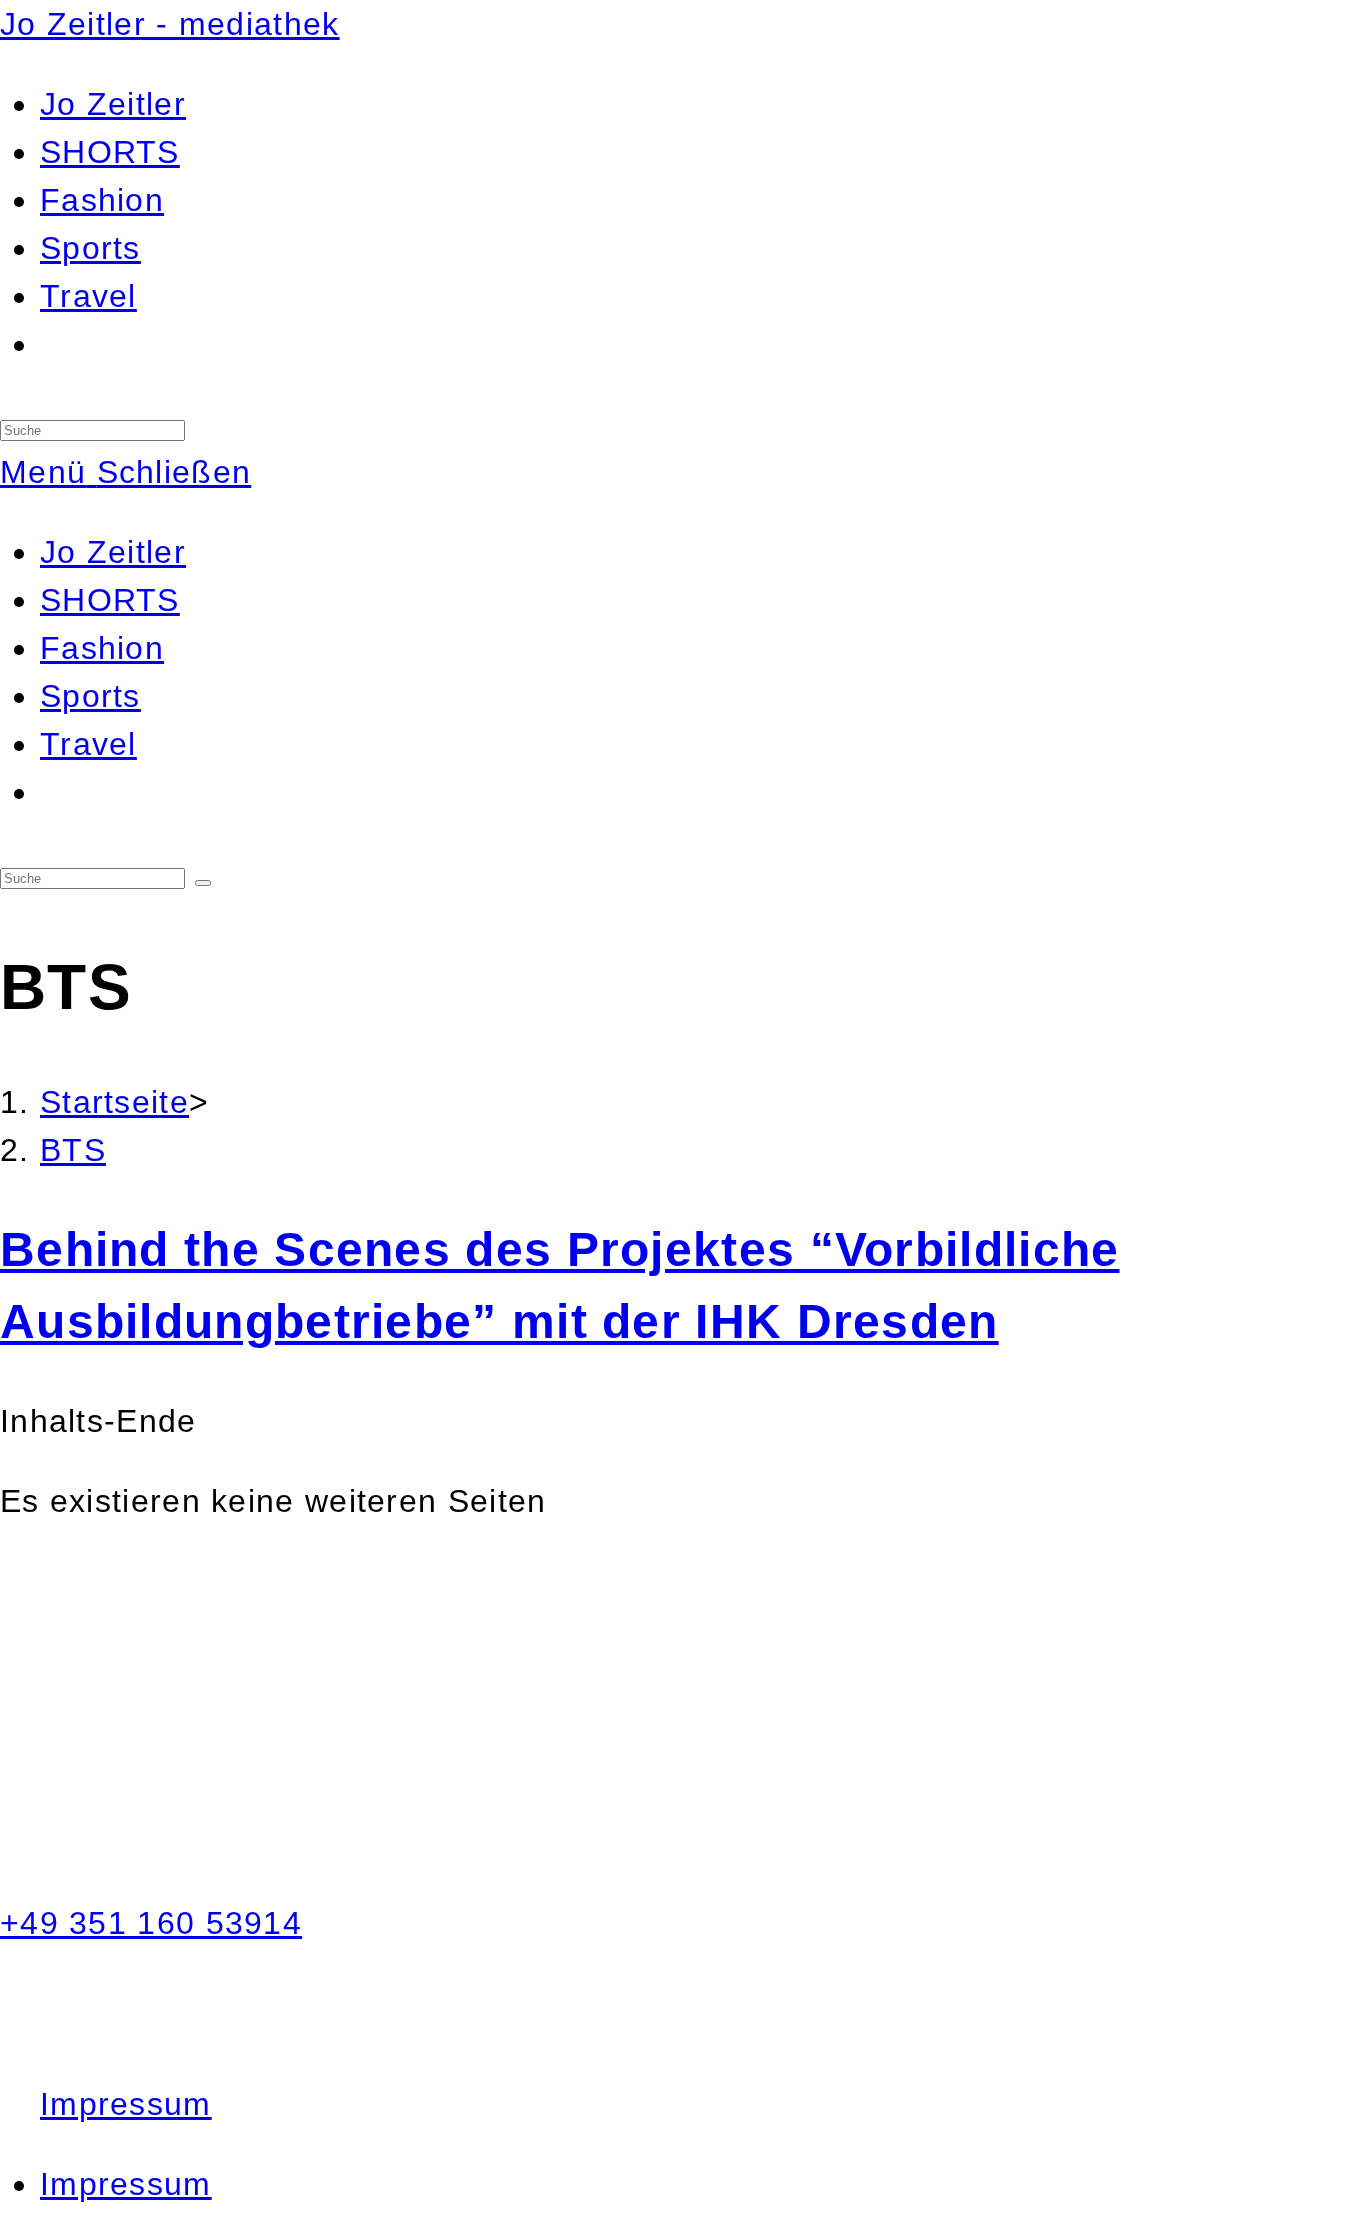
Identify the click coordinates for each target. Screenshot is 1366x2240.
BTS (73, 1150)
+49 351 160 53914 (151, 1923)
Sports (90, 696)
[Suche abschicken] (203, 883)
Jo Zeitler (113, 552)
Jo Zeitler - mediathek (170, 24)
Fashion (102, 648)
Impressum (126, 2104)
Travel (88, 744)
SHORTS (110, 600)
